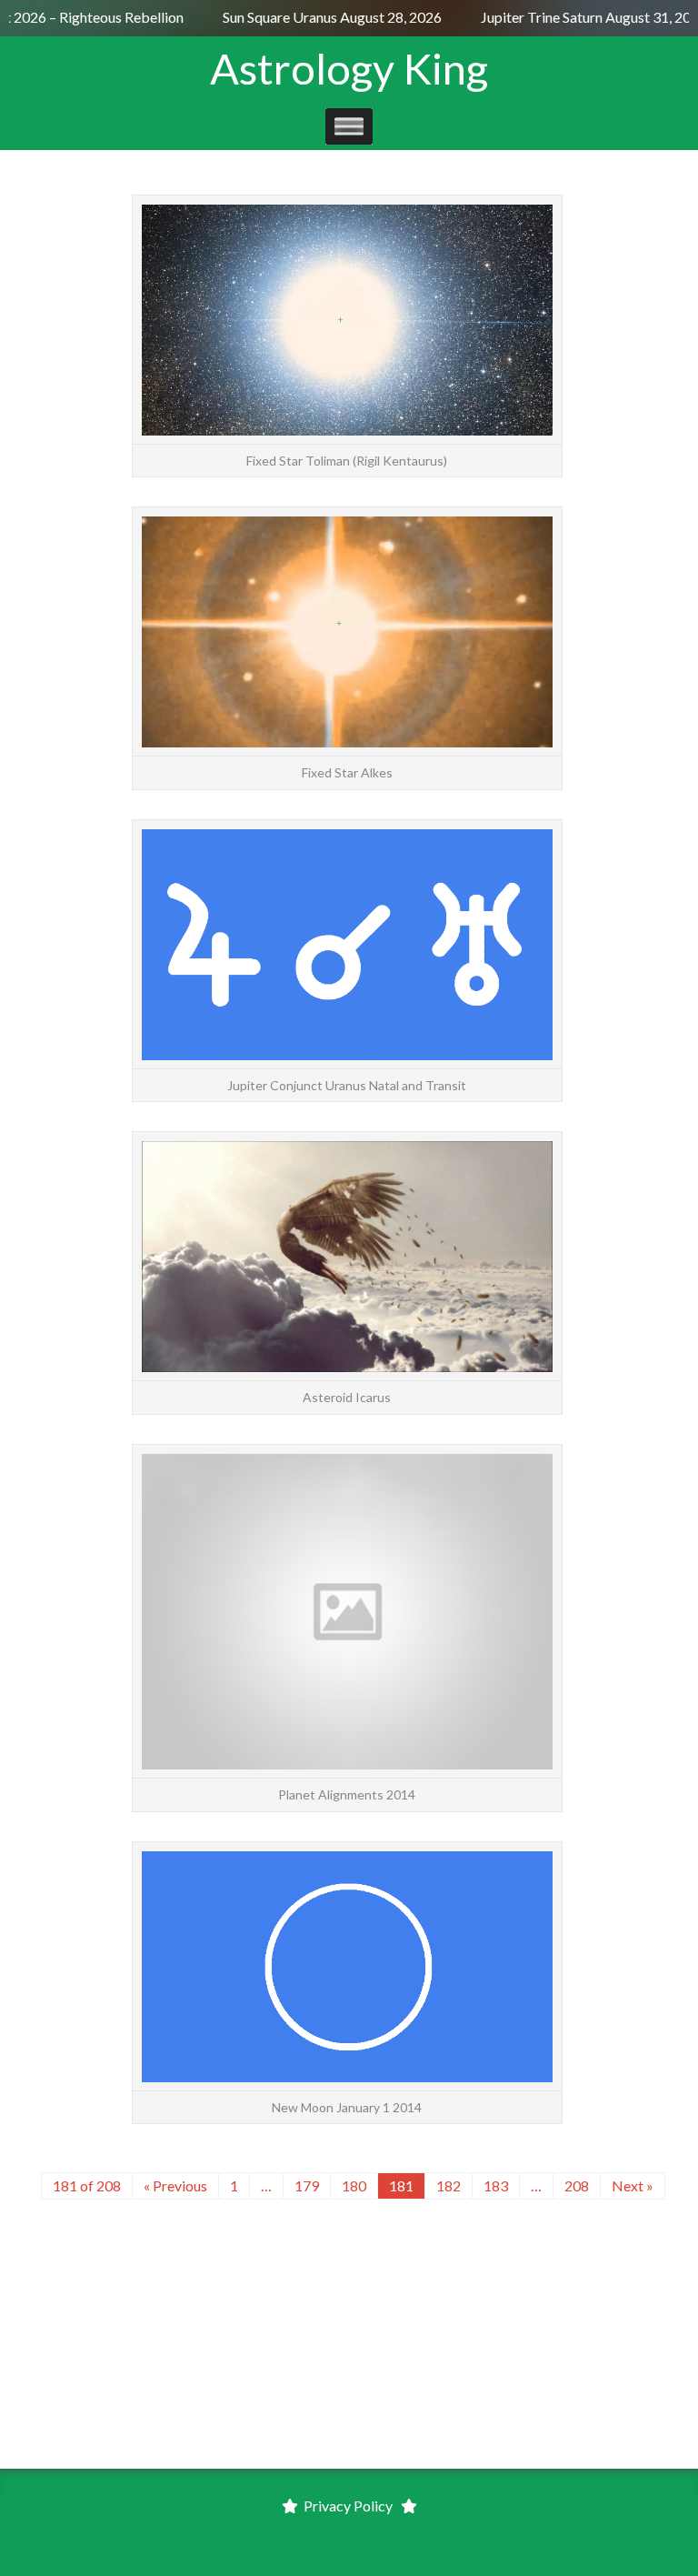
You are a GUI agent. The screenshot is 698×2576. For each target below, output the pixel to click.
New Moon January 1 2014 (347, 2107)
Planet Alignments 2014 (347, 1794)
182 (449, 2185)
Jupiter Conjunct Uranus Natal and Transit (347, 1085)
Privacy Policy (348, 2506)
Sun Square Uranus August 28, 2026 (321, 17)
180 (354, 2185)
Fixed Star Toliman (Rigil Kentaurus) (347, 461)
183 (496, 2185)
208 (577, 2185)
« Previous (175, 2185)
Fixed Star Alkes (347, 772)
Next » (633, 2185)
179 (307, 2185)
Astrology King (349, 68)
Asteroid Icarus (347, 1397)
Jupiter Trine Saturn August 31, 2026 (583, 17)
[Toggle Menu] (349, 126)
